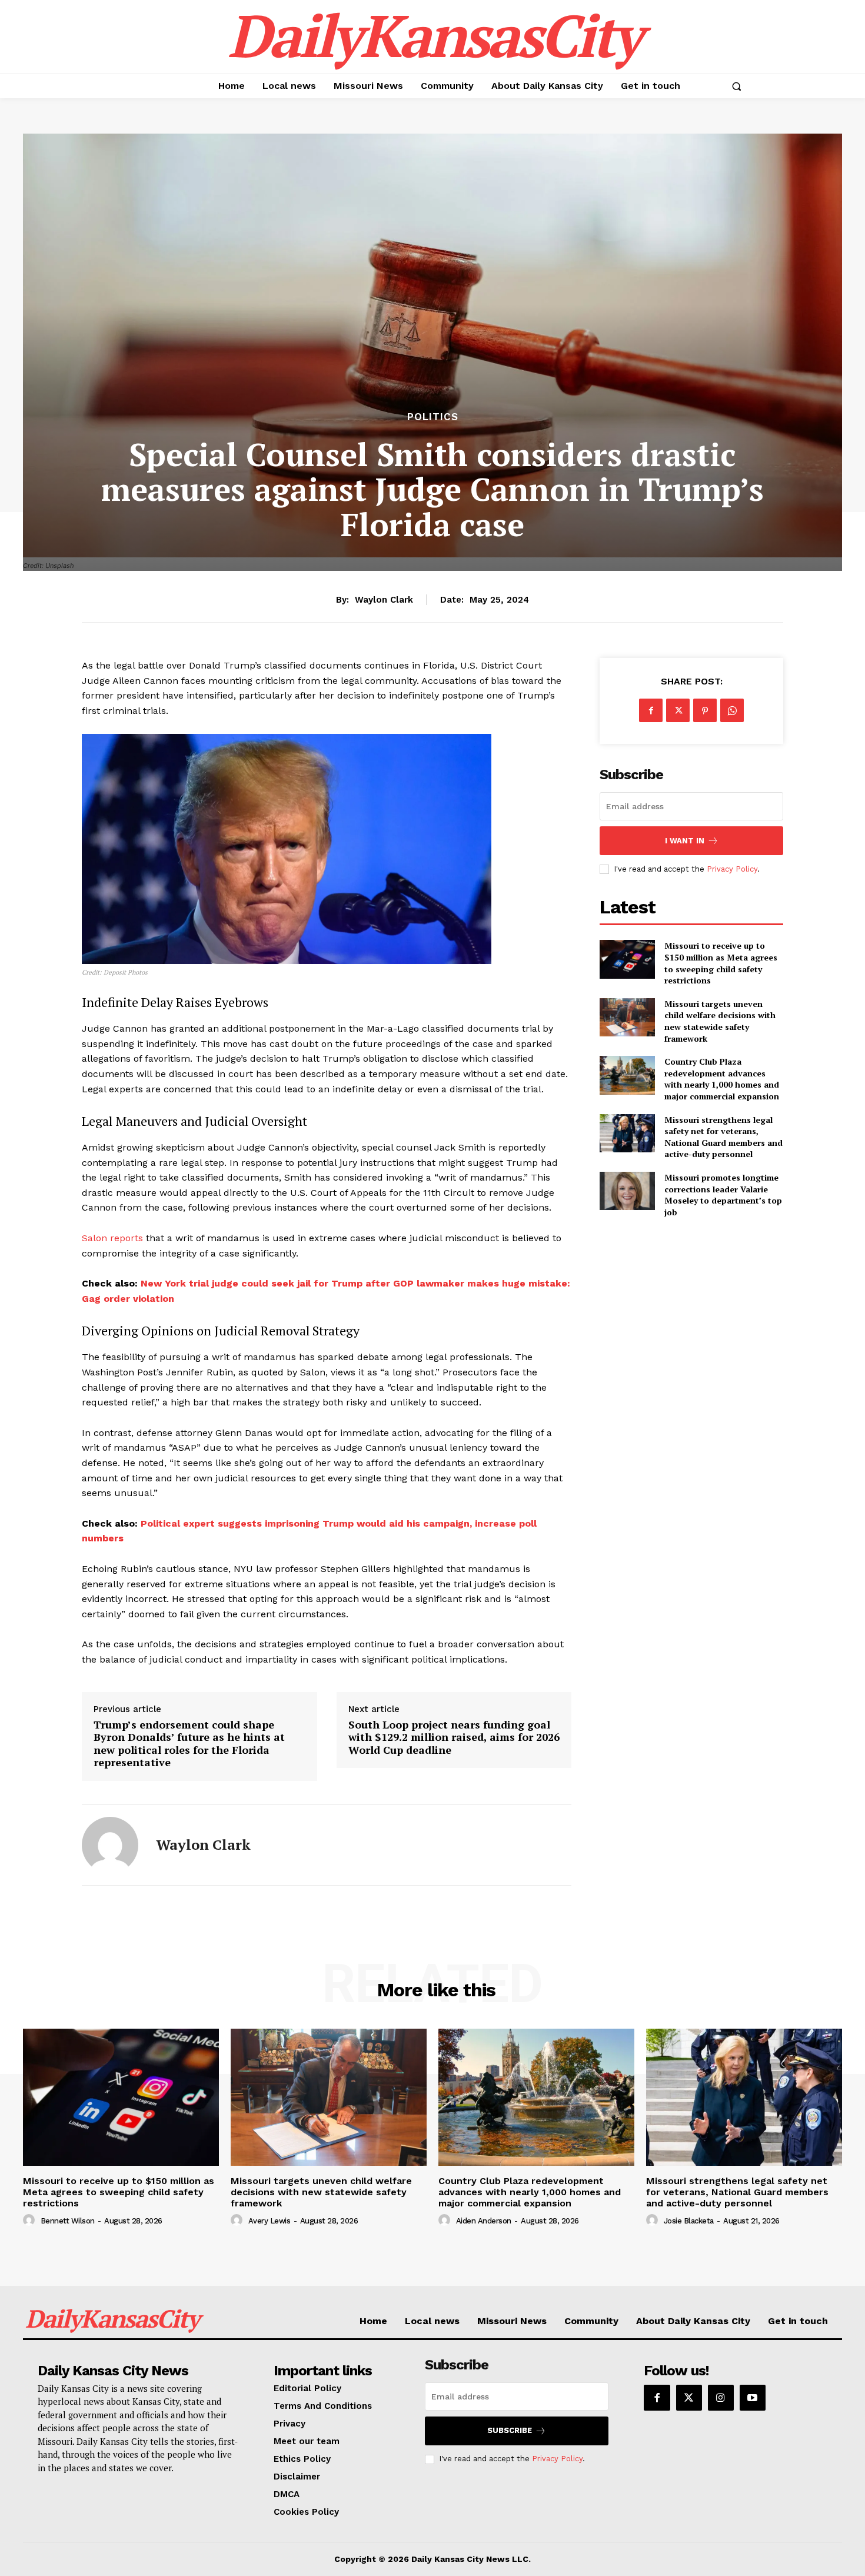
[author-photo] (31, 2221)
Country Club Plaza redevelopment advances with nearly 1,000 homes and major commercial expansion (722, 1079)
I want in (685, 841)
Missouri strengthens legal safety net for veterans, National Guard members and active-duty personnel (723, 1137)
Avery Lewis (270, 2221)
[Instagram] (721, 2398)
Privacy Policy (732, 869)
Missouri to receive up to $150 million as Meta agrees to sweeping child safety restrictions (721, 963)
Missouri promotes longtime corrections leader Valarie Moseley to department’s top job (723, 1195)
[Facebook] (651, 710)
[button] (736, 86)
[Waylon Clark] (110, 1845)
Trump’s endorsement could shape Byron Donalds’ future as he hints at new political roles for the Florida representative (189, 1744)
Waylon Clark (384, 600)
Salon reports (112, 1238)
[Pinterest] (705, 710)
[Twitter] (678, 710)
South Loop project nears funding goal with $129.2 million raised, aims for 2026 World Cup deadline (454, 1738)
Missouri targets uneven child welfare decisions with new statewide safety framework (720, 1021)
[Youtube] (753, 2398)
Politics (433, 417)
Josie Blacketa (689, 2221)
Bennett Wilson (68, 2221)
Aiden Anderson (484, 2221)
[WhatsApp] (732, 710)
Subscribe (510, 2430)
